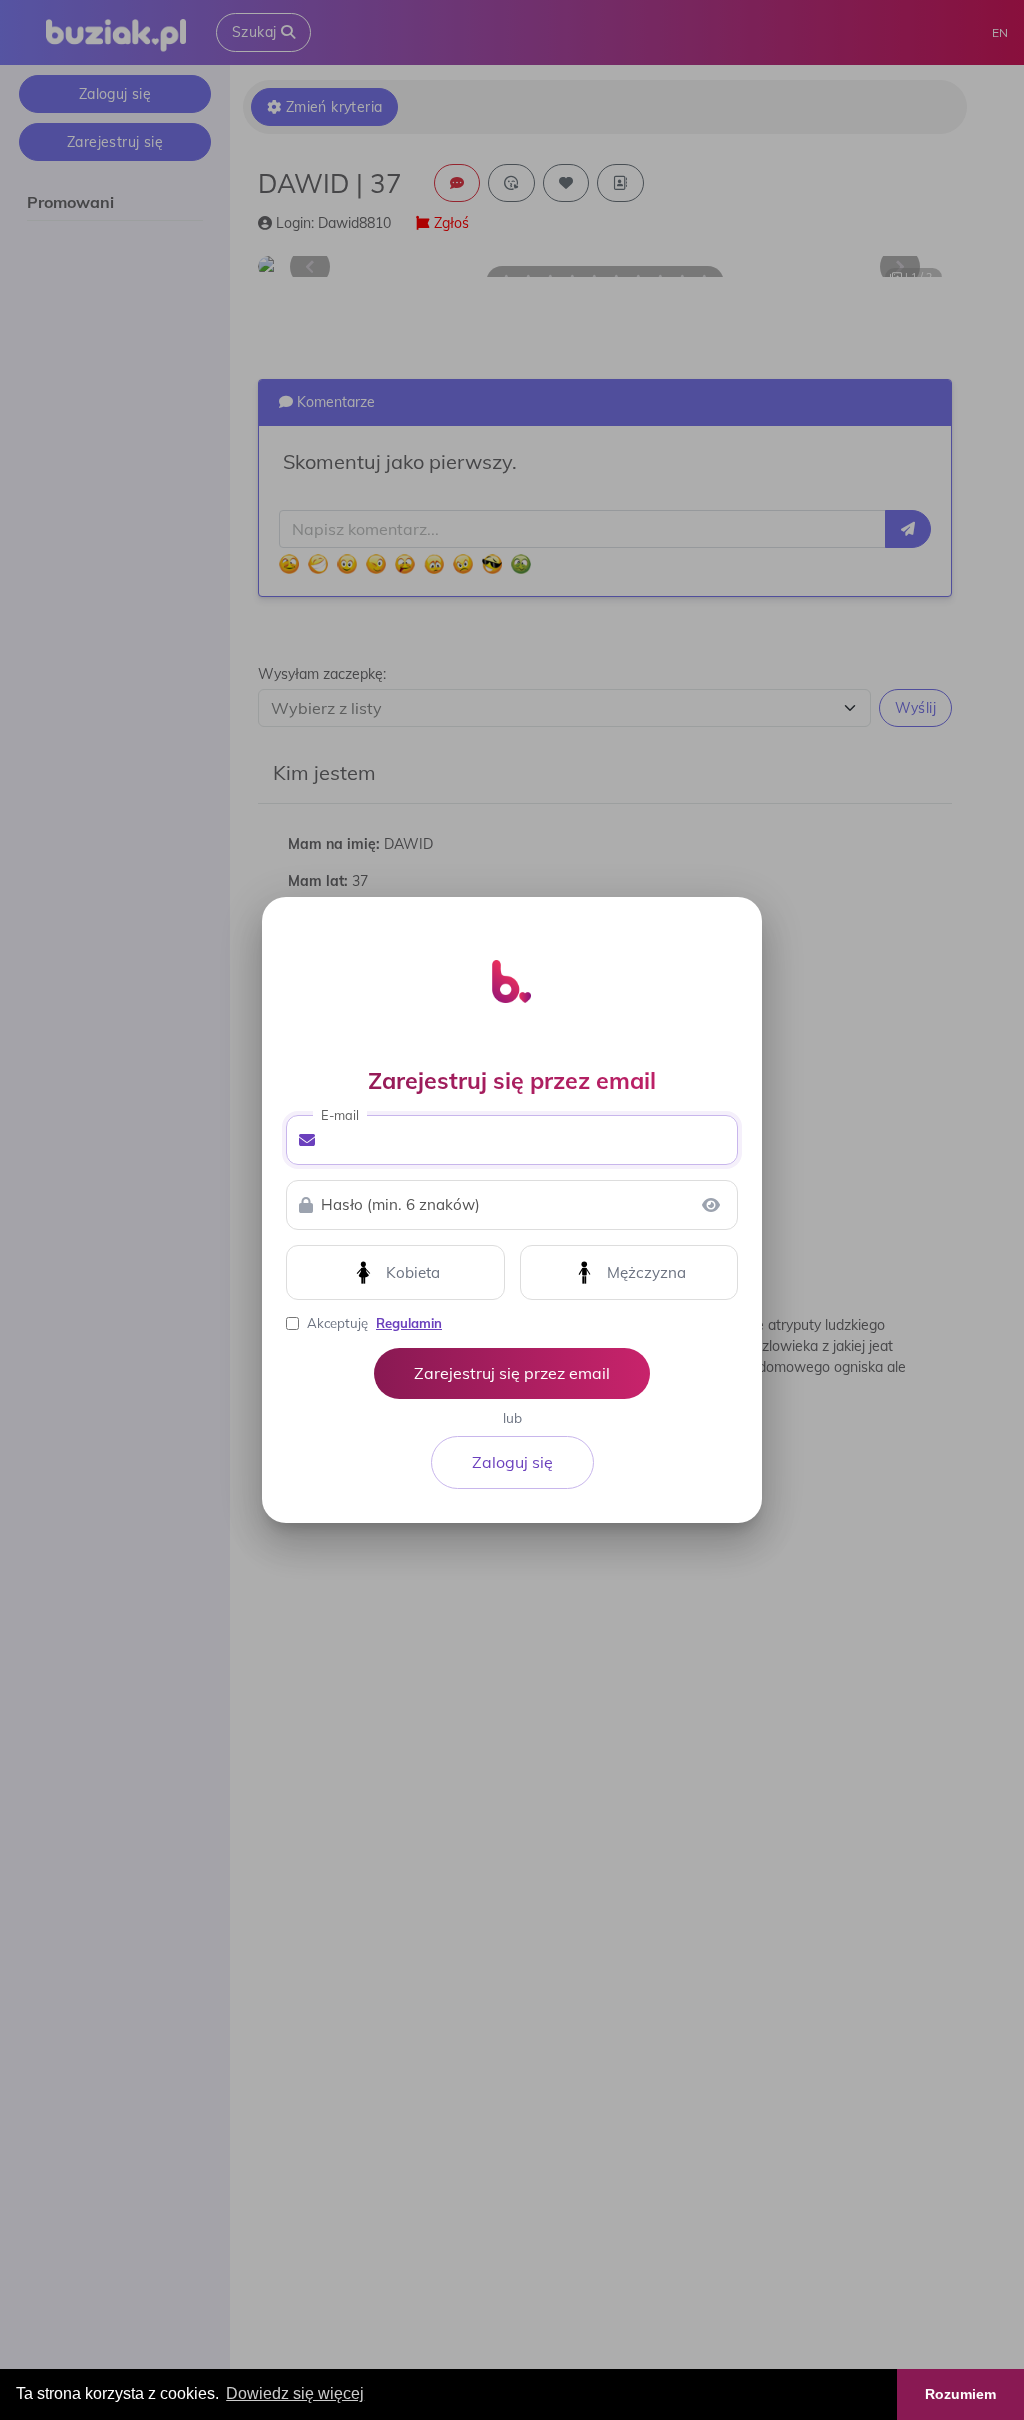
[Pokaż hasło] (711, 1205)
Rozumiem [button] (960, 2394)
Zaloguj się (512, 1462)
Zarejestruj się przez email (512, 1373)
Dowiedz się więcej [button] (295, 2393)
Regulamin (409, 1323)
